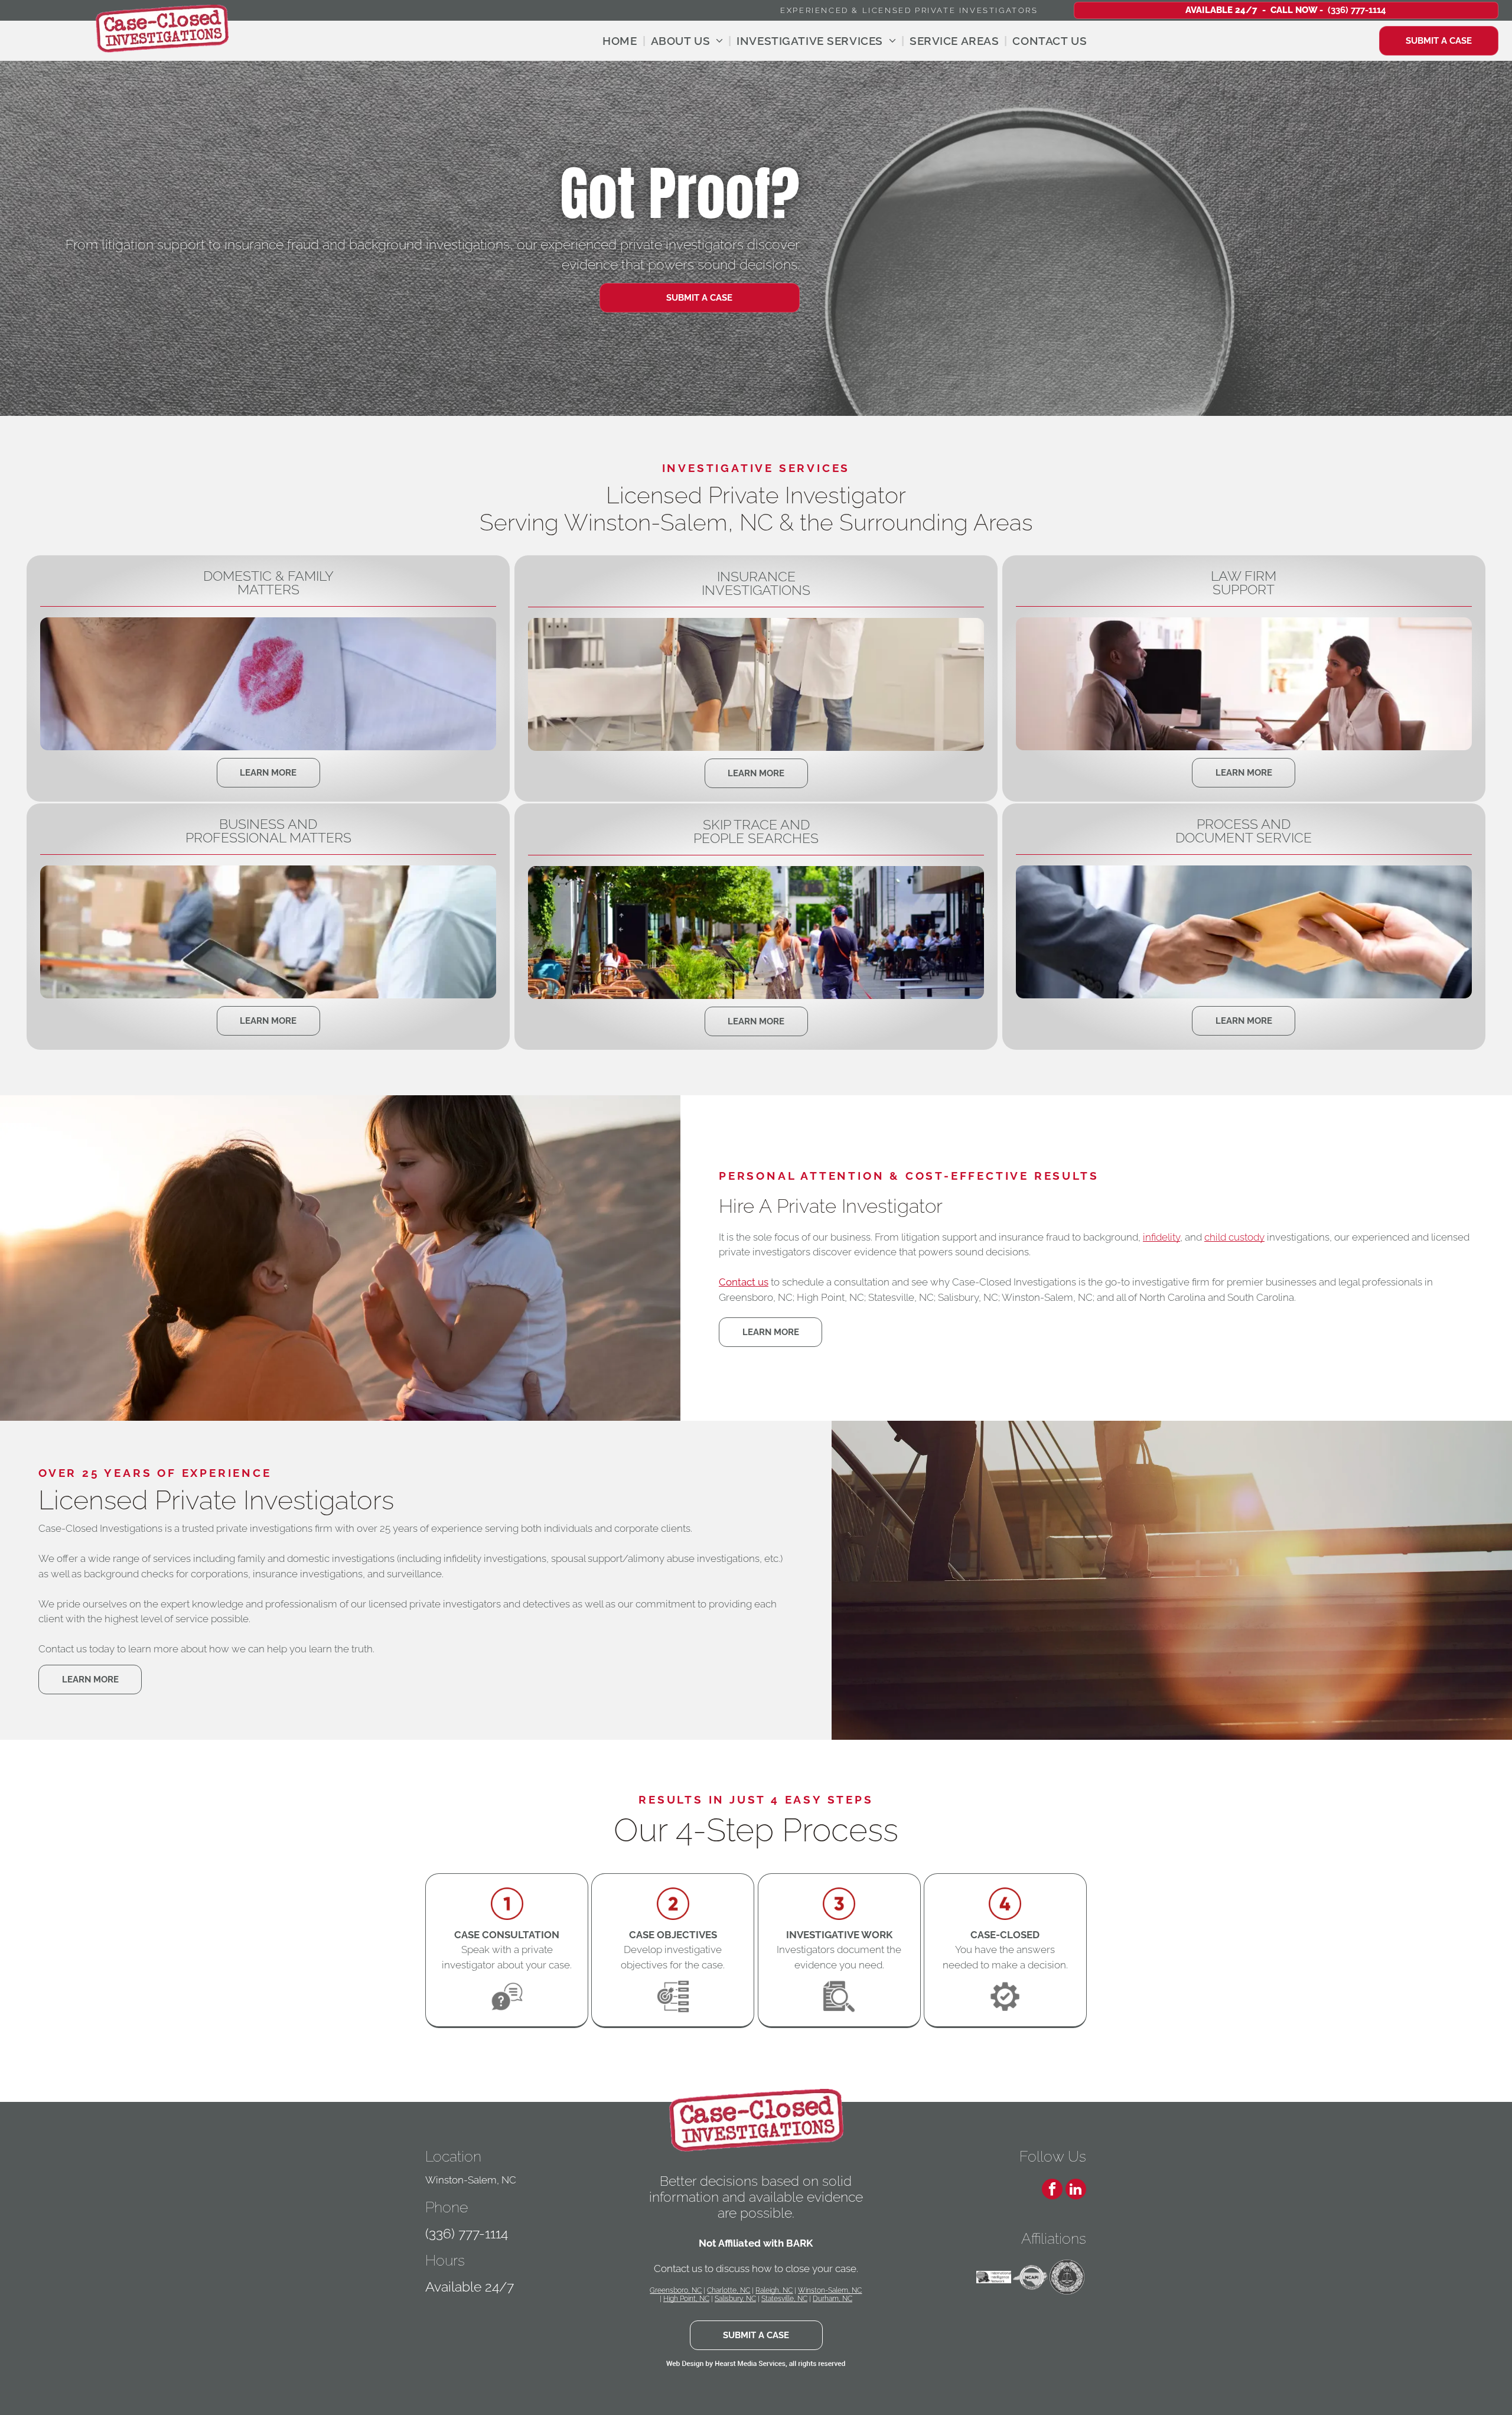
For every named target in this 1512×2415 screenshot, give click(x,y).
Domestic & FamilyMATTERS (268, 582)
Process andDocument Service (1244, 831)
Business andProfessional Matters (268, 831)
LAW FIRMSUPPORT (1244, 582)
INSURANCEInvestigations (756, 583)
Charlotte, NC (729, 2290)
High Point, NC (686, 2299)
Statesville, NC (784, 2299)
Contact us (744, 1282)
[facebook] (1052, 2191)
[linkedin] (1076, 2191)
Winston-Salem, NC (830, 2290)
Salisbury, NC (735, 2299)
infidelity (1161, 1237)
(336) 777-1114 (467, 2233)
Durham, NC (832, 2299)
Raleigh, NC (774, 2290)
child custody (1234, 1237)
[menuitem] (621, 41)
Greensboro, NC (676, 2290)
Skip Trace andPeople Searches (756, 831)
